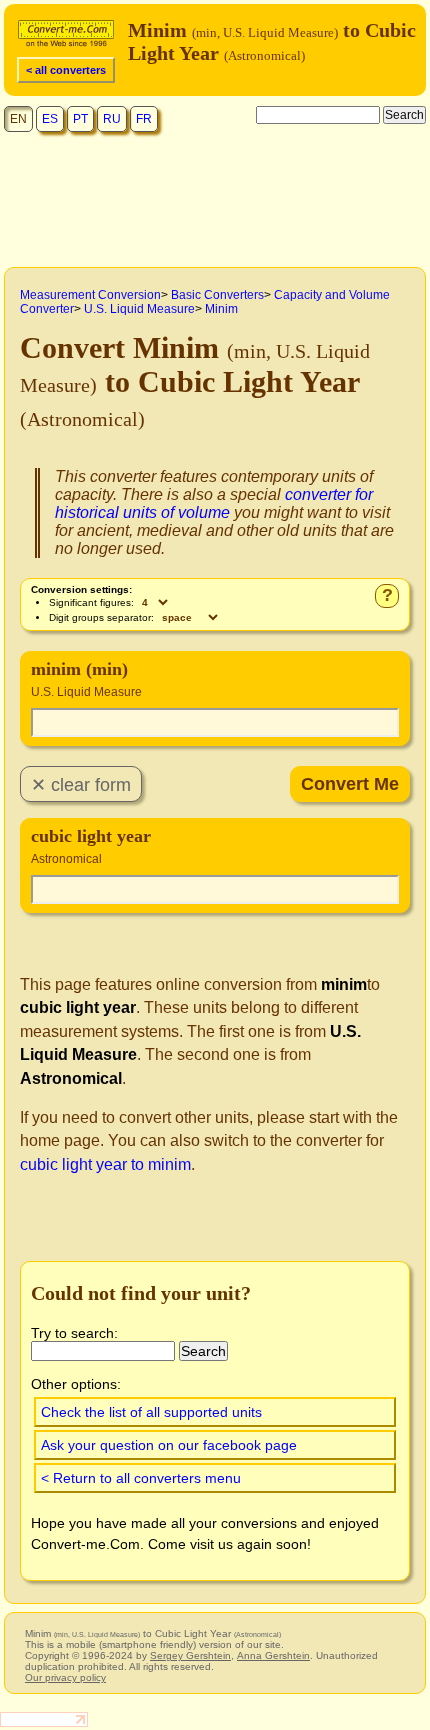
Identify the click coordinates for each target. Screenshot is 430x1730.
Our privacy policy (65, 1677)
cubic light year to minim (105, 1164)
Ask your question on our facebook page (169, 1445)
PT (80, 119)
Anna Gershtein (273, 1655)
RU (112, 119)
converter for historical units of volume (214, 503)
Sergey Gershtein (190, 1655)
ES (50, 119)
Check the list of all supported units (151, 1412)
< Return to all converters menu (141, 1478)
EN (18, 119)
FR (144, 119)
